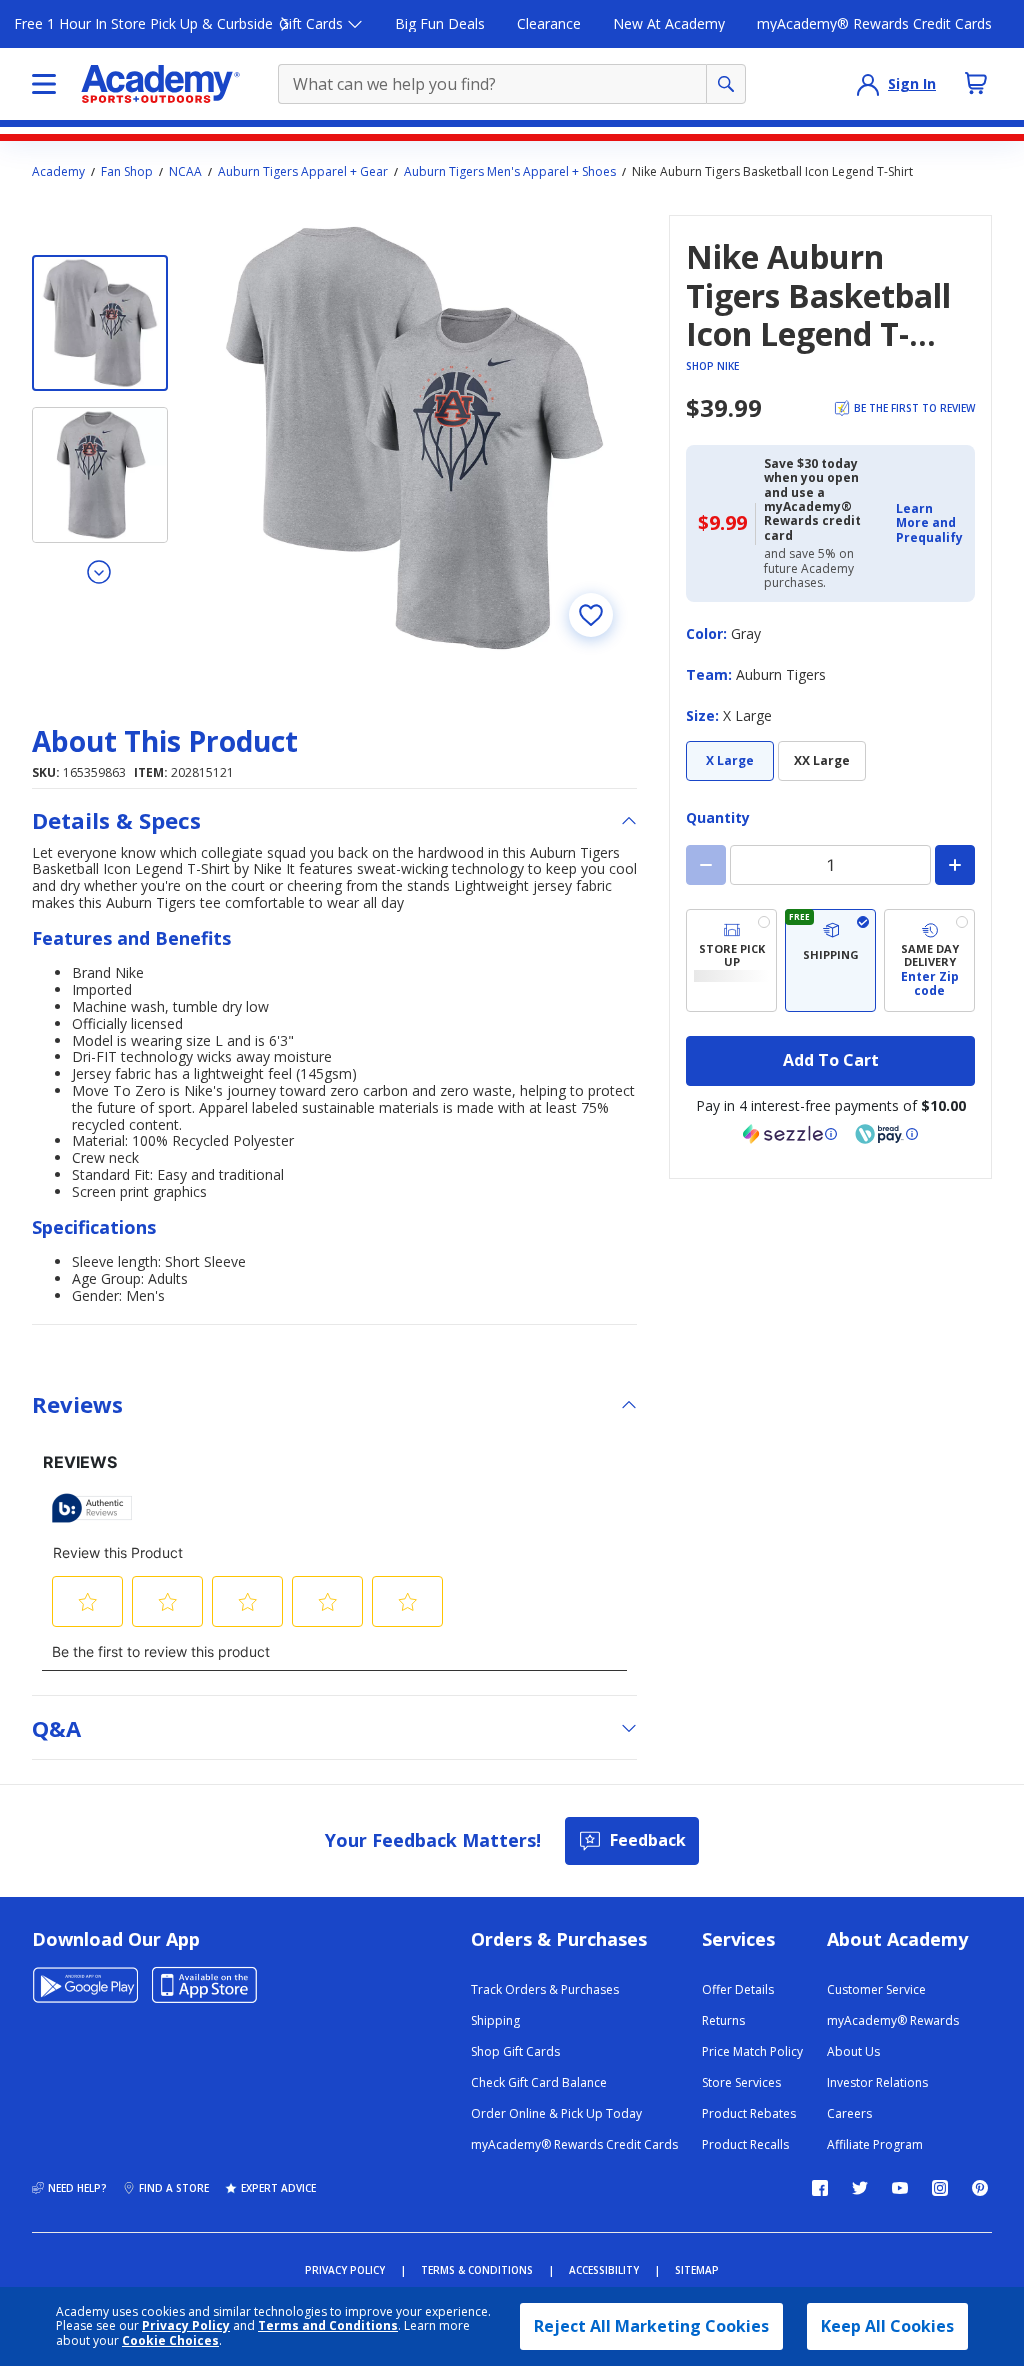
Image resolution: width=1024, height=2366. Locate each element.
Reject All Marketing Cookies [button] (651, 2326)
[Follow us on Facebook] (820, 2188)
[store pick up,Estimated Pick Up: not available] (731, 960)
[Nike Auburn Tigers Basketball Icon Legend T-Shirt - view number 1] (100, 323)
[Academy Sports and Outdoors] (160, 84)
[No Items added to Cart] (976, 83)
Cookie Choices (170, 2341)
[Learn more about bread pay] (887, 1134)
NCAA (185, 172)
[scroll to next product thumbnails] (100, 571)
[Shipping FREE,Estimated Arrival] (830, 960)
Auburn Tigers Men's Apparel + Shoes (510, 172)
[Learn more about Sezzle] (790, 1134)
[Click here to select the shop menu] (44, 84)
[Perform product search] (726, 84)
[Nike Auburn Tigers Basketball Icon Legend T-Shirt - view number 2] (100, 475)
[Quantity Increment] (955, 865)
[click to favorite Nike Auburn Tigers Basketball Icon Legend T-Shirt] (591, 615)
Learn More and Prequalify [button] (929, 523)
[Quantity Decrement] (706, 865)
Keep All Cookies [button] (887, 2326)
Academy (58, 172)
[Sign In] (868, 84)
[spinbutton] (830, 865)
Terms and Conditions (328, 2325)
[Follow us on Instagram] (940, 2188)
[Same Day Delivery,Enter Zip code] (929, 960)
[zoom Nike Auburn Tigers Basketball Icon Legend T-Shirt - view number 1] (414, 437)
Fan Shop (127, 172)
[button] (929, 523)
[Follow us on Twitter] (860, 2188)
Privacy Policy (186, 2325)
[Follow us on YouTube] (900, 2188)
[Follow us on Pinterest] (980, 2188)
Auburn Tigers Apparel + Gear (303, 172)
